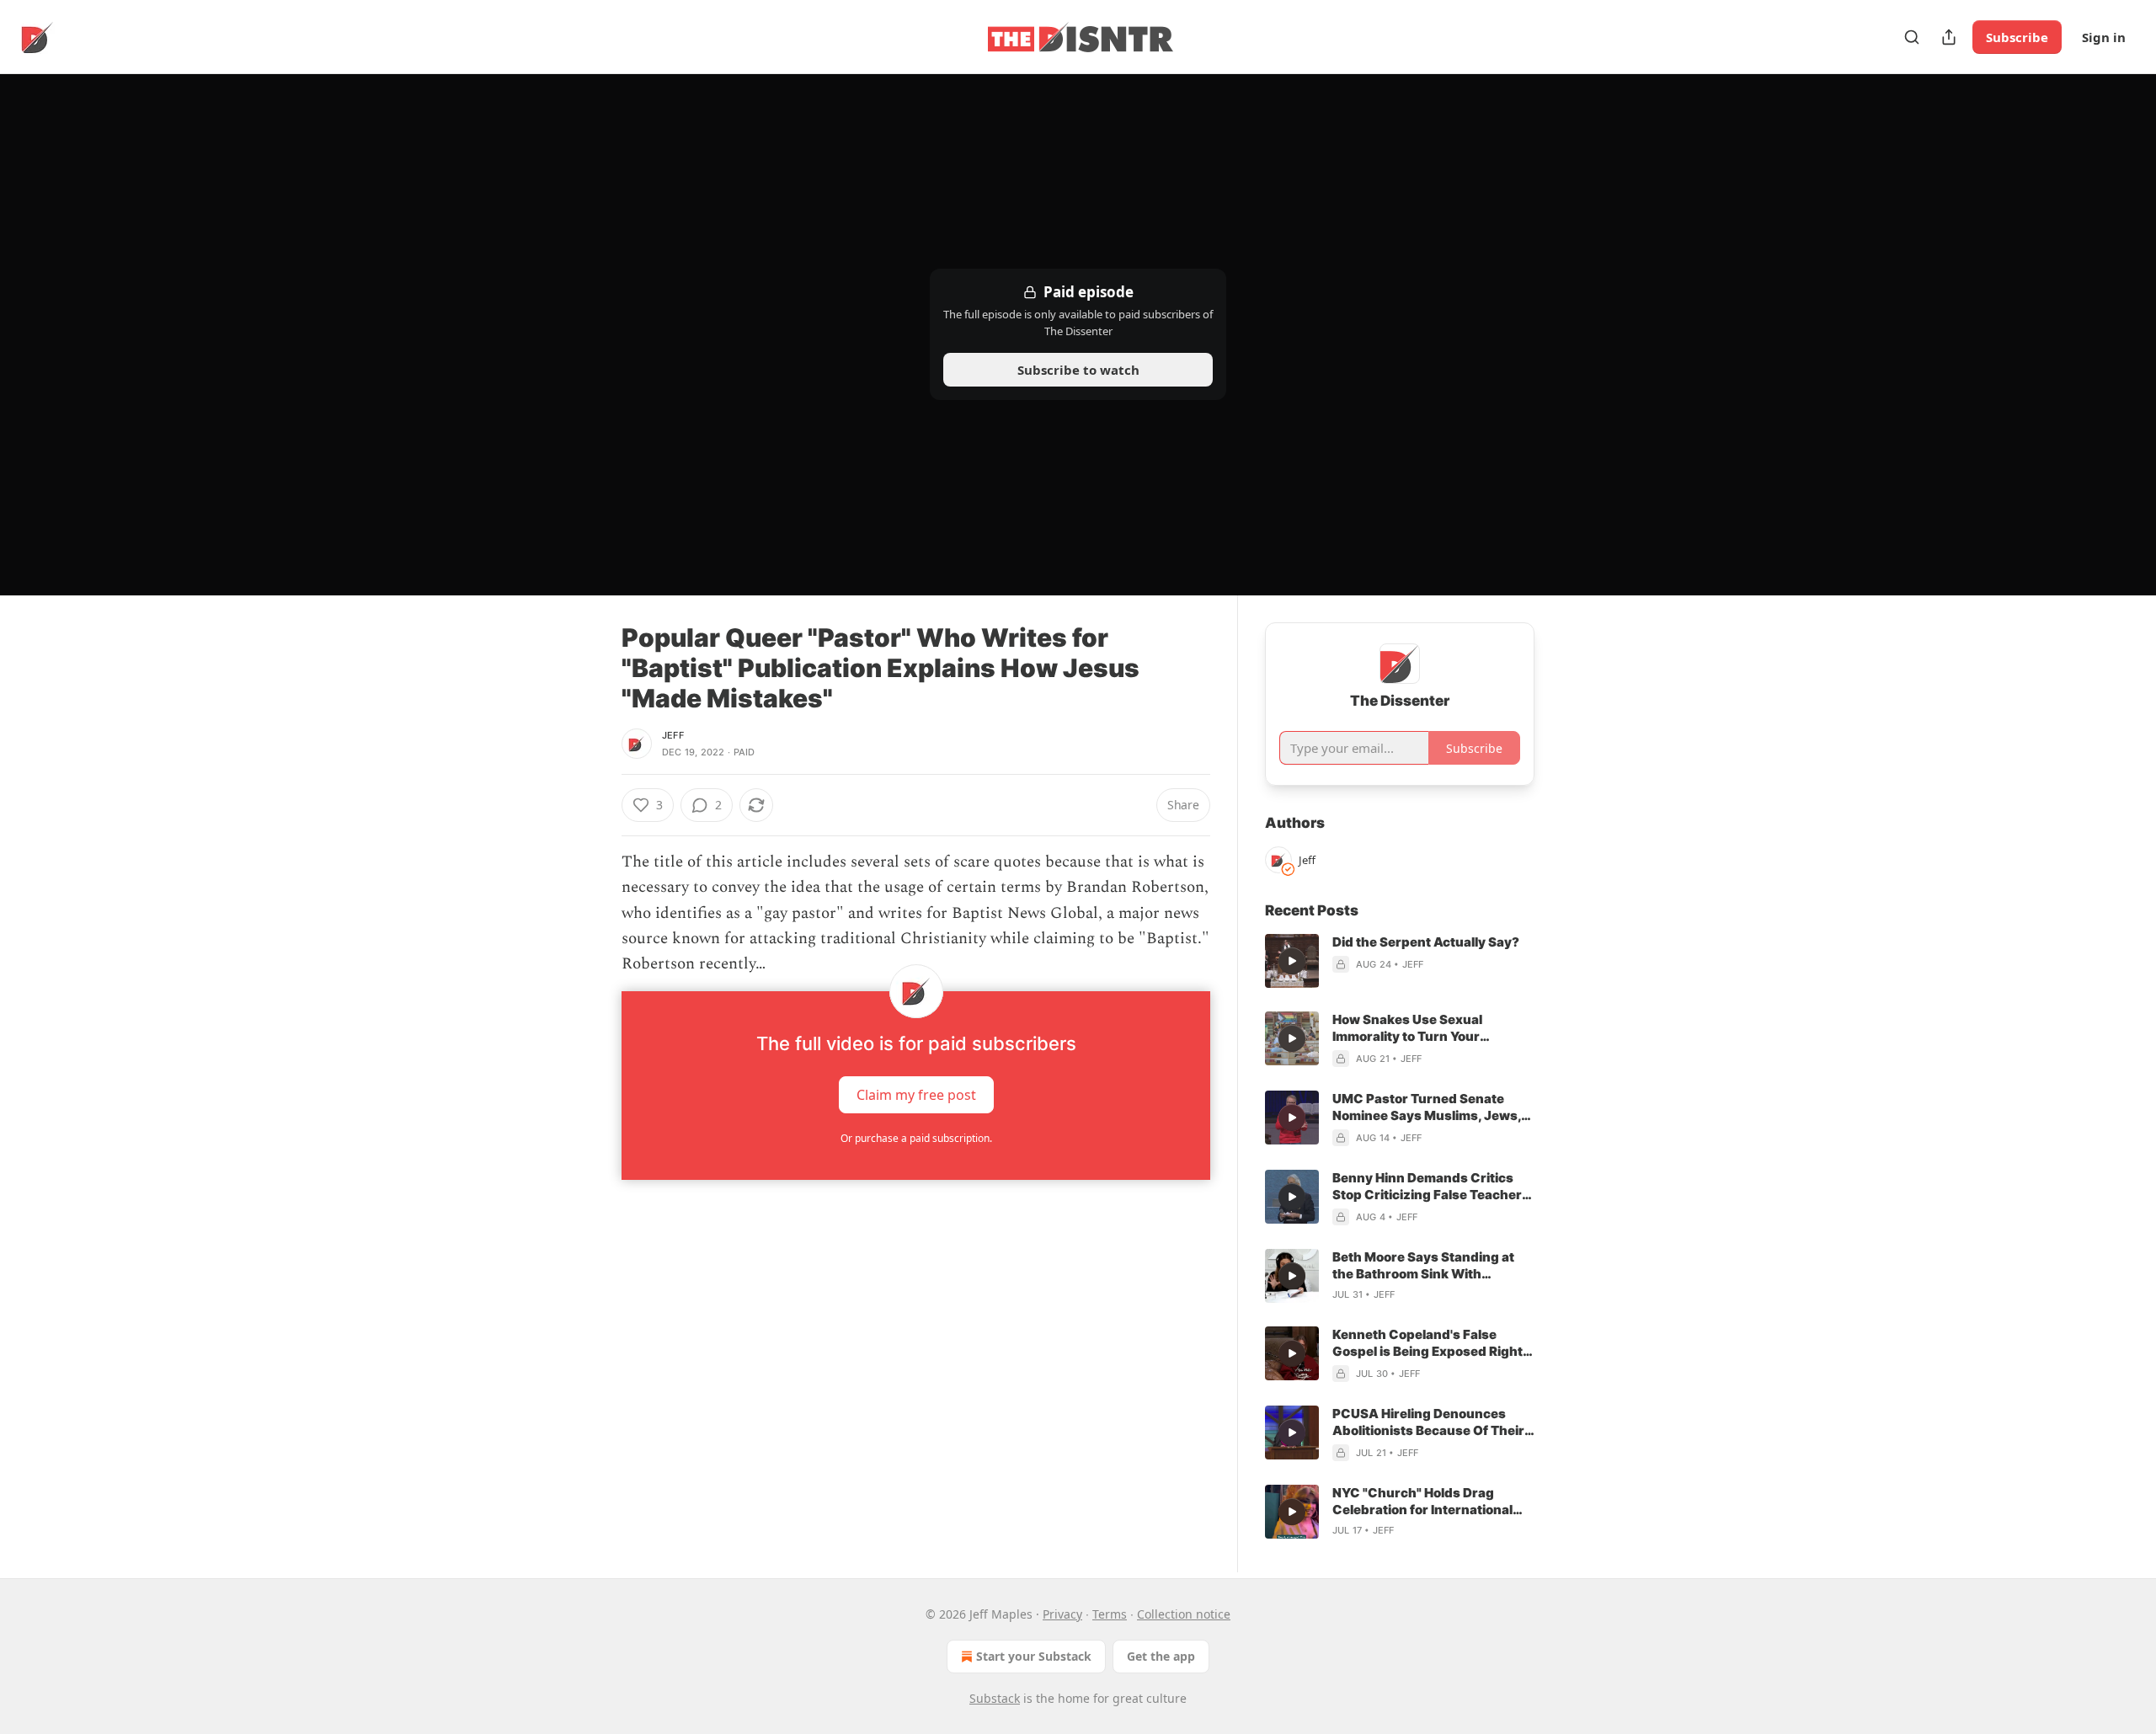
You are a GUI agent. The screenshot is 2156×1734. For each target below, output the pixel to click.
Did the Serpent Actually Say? (1426, 942)
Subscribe (2017, 37)
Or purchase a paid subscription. (916, 1138)
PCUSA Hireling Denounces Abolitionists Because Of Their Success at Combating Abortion (1433, 1422)
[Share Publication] (1949, 37)
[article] (1400, 961)
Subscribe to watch (1078, 370)
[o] (1292, 961)
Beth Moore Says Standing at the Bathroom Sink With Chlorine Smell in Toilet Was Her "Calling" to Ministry (1432, 1266)
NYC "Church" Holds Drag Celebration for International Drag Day (1422, 1502)
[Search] (1912, 37)
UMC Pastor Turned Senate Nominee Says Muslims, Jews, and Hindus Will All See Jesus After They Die (1427, 1107)
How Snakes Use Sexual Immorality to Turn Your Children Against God (1407, 1028)
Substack (995, 1698)
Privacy (1062, 1614)
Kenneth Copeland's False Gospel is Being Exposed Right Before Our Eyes (1428, 1343)
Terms (1110, 1614)
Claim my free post (916, 1094)
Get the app (1161, 1656)
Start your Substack (1034, 1656)
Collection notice (1184, 1614)
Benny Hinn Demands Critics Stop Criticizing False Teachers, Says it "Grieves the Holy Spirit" (1433, 1187)
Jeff (673, 735)
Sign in (2104, 37)
